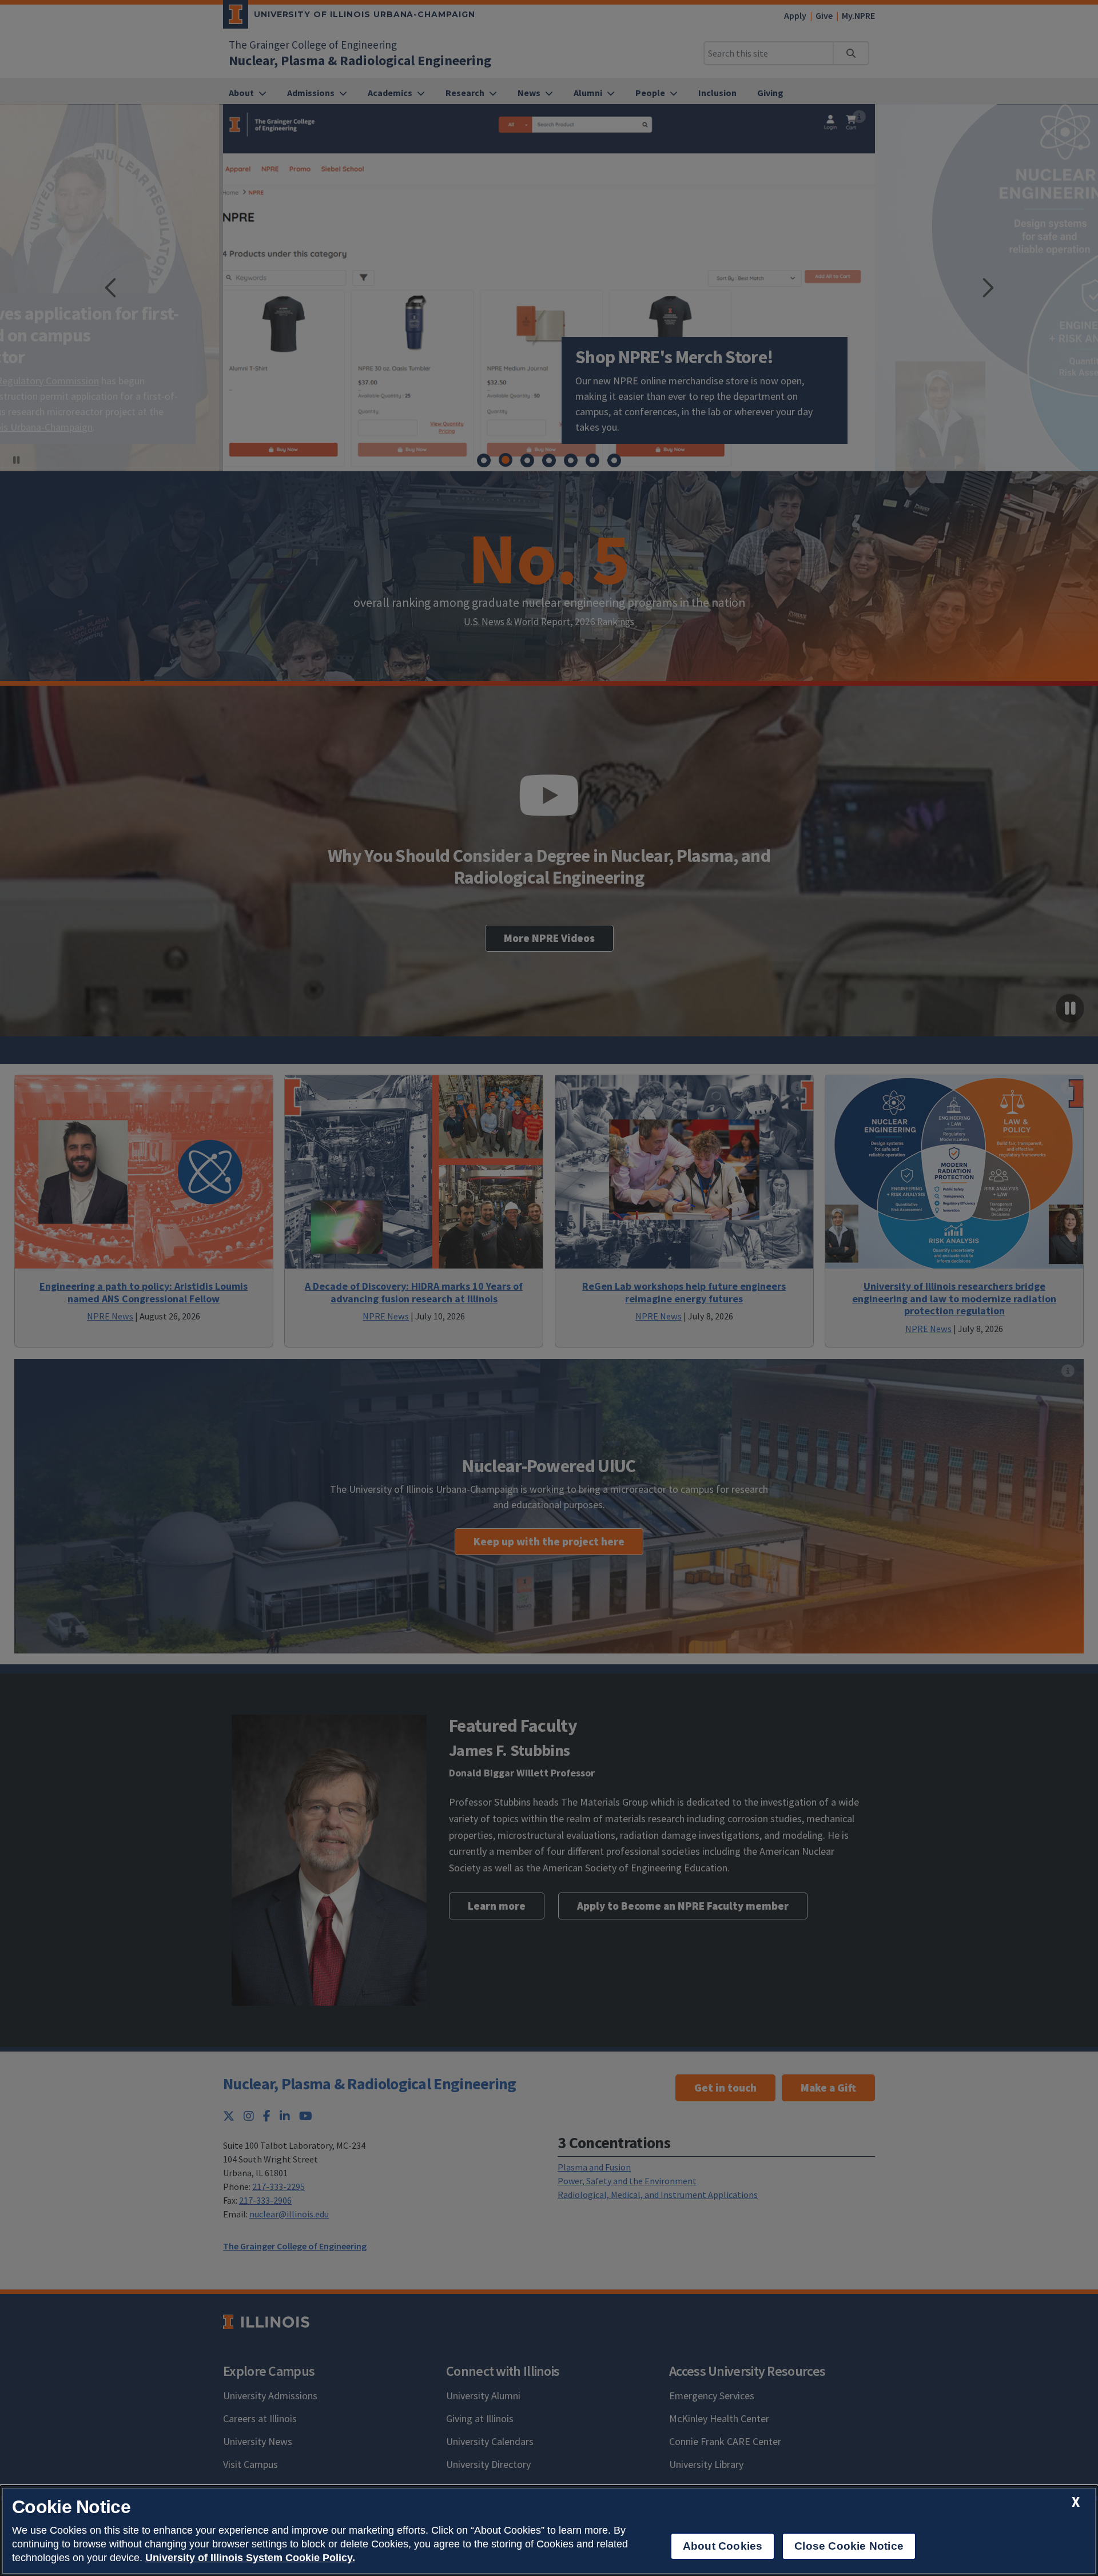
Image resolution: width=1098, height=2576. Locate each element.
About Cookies (723, 2546)
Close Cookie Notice (849, 2546)
